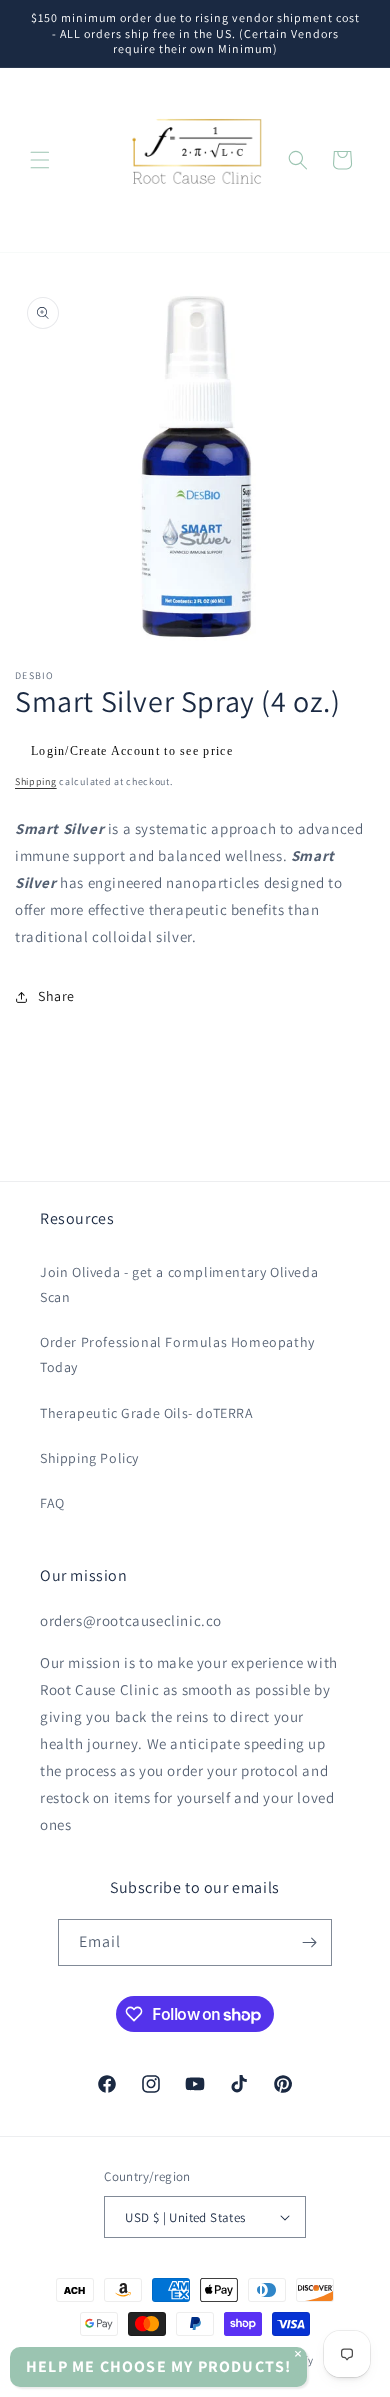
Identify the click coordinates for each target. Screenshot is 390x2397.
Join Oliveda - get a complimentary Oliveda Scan (179, 1284)
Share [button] (56, 996)
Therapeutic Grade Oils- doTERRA (147, 1413)
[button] (40, 160)
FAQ (52, 1503)
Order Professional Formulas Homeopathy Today (177, 1354)
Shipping (36, 781)
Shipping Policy (89, 1458)
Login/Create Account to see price (132, 751)
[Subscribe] (309, 1942)
